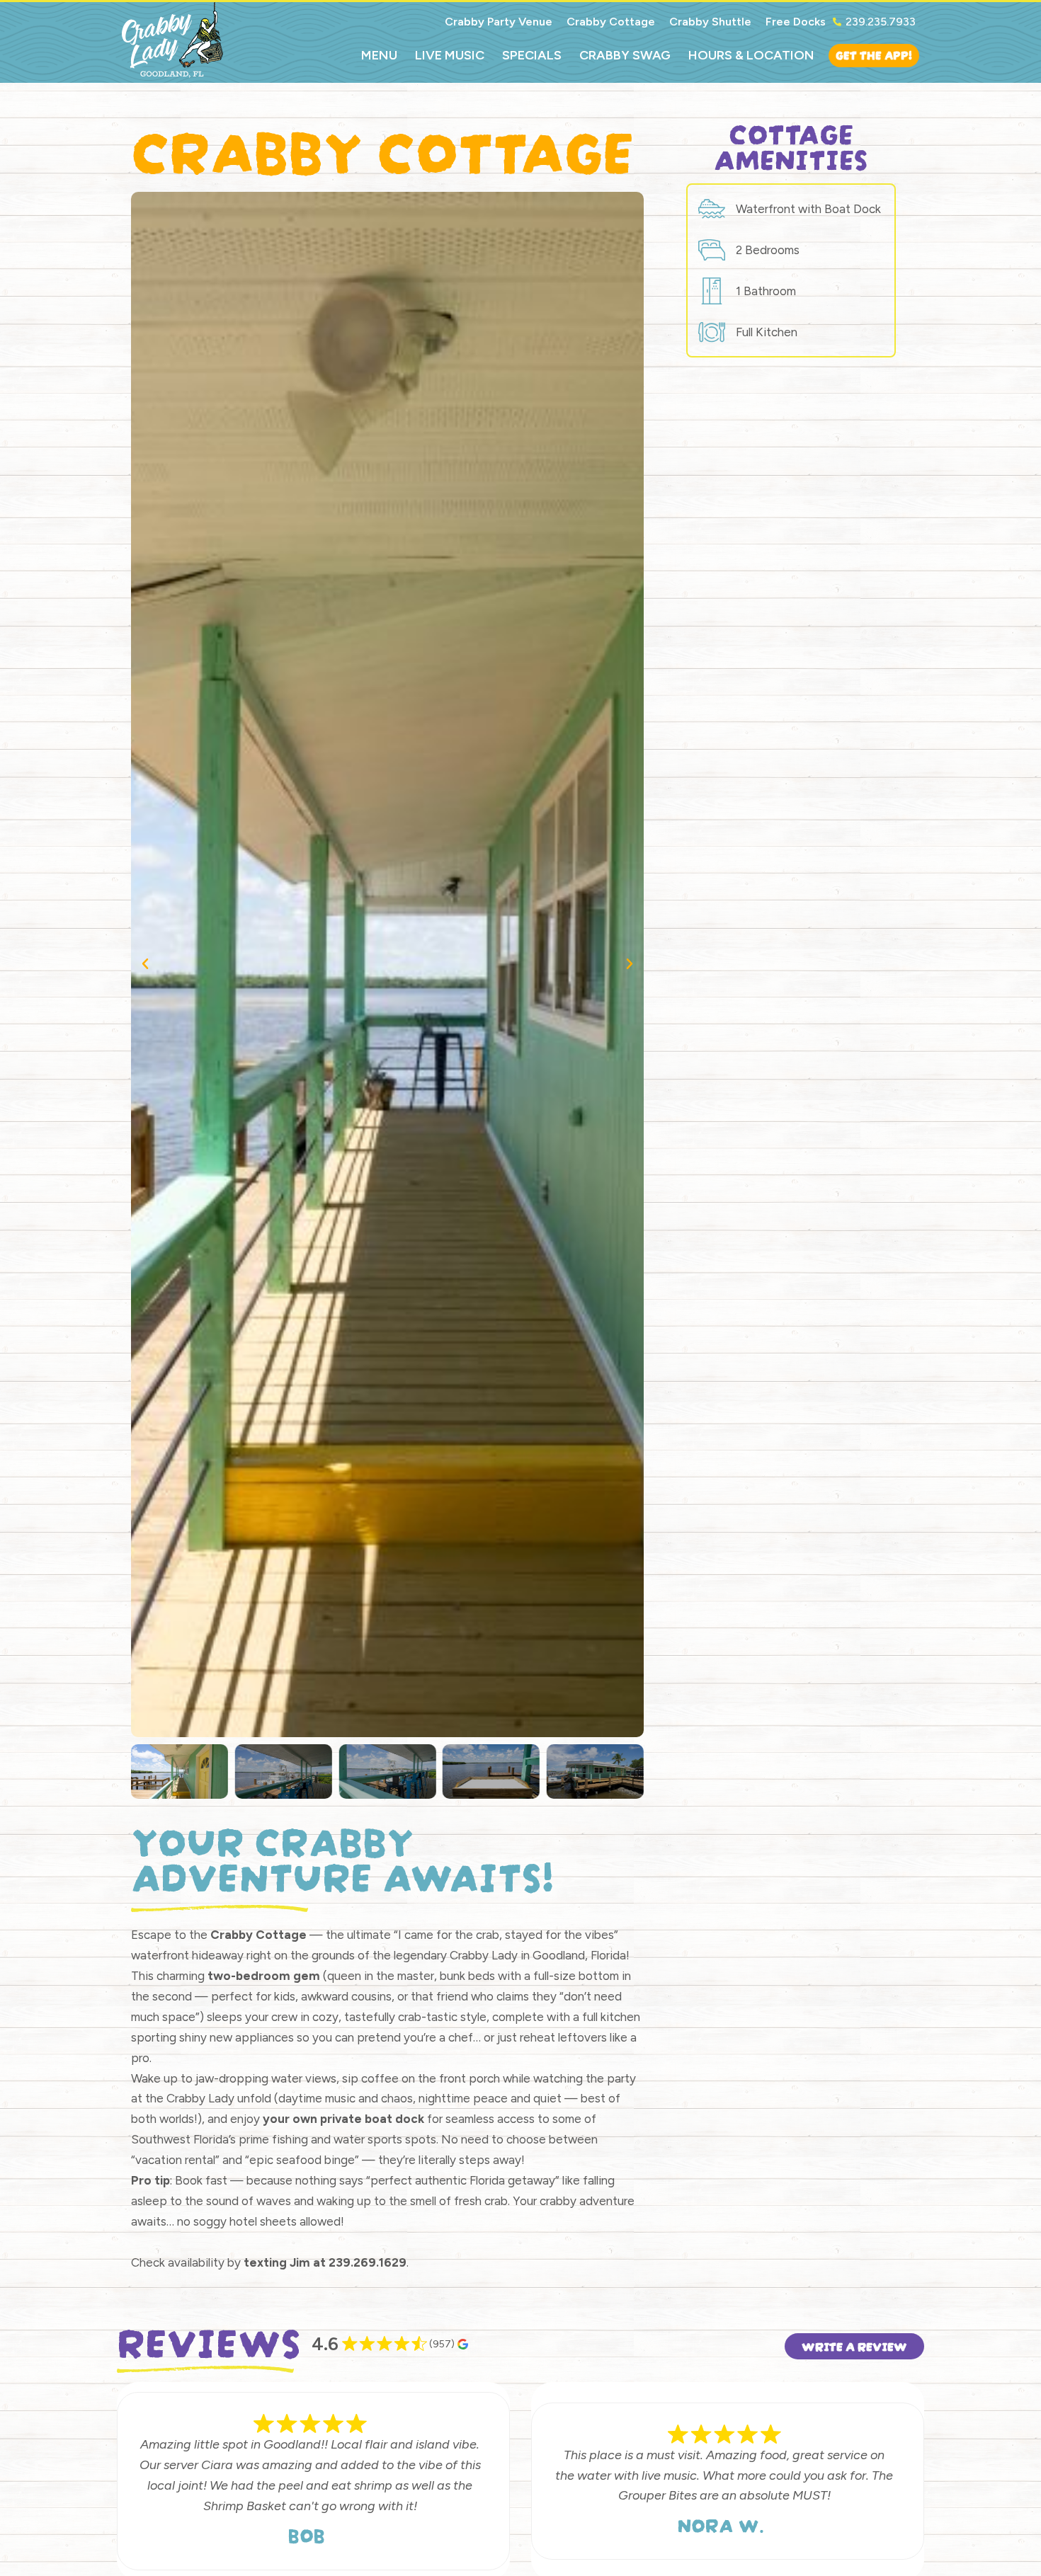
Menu (379, 55)
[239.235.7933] (837, 22)
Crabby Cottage (611, 22)
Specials (532, 55)
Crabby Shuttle (710, 22)
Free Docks (796, 22)
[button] (145, 964)
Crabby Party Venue (499, 22)
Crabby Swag (625, 55)
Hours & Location (751, 55)
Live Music (450, 55)
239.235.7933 (881, 22)
